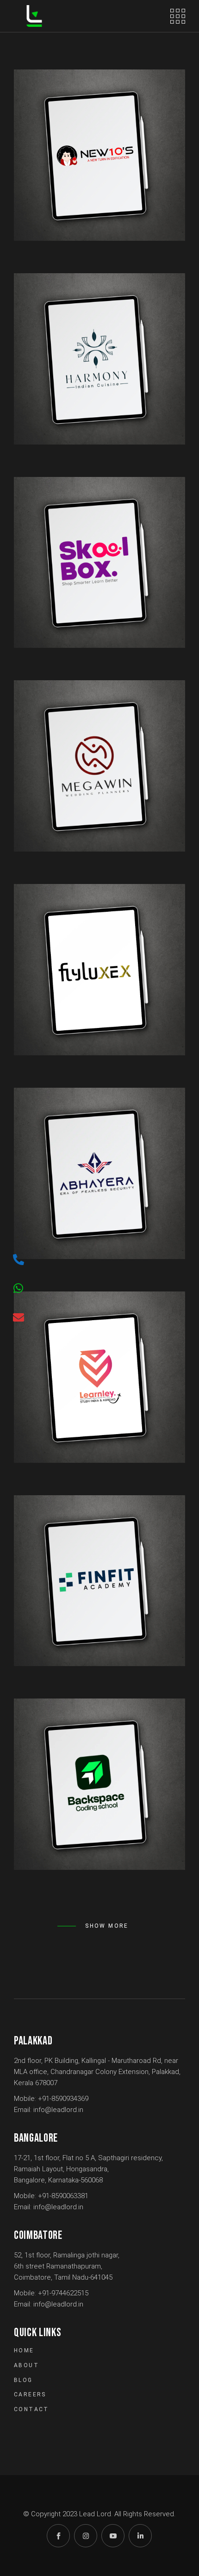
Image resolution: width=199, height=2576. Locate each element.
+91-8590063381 (63, 2196)
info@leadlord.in (58, 2110)
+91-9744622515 (63, 2293)
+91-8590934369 (63, 2099)
